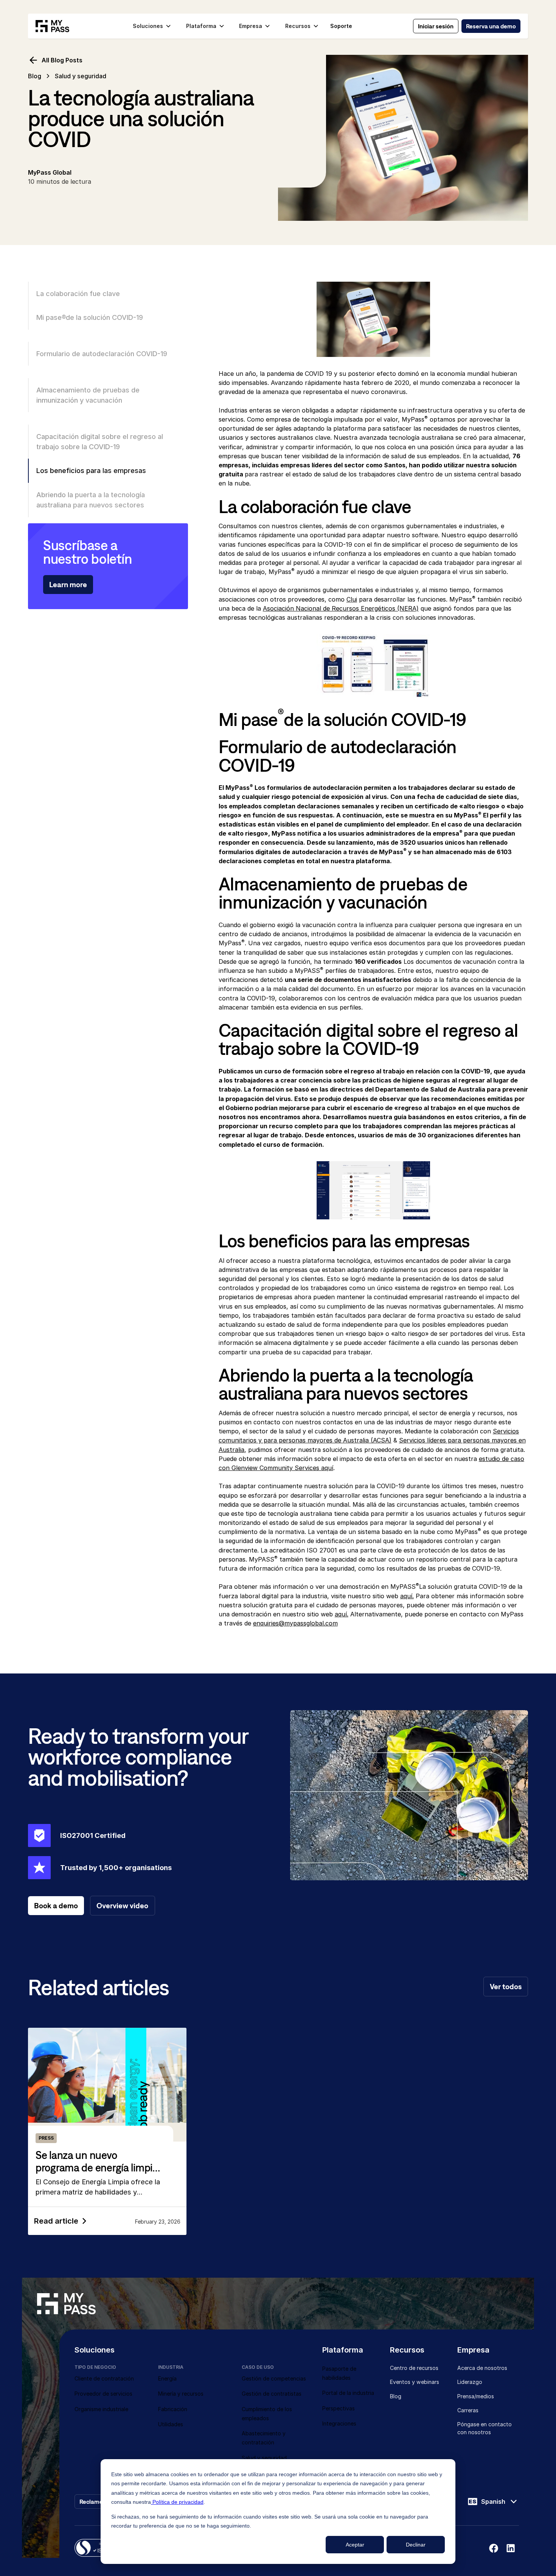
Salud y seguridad (264, 2458)
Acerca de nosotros (482, 2368)
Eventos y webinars (415, 2382)
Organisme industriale (101, 2409)
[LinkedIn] (511, 2548)
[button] (152, 26)
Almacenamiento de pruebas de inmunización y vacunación (88, 395)
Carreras (468, 2410)
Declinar (416, 2545)
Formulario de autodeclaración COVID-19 (102, 354)
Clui (352, 599)
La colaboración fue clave (78, 293)
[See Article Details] (107, 2131)
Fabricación (173, 2409)
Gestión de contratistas (272, 2394)
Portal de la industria (348, 2393)
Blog (35, 76)
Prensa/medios (476, 2396)
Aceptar (355, 2545)
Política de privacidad (177, 2502)
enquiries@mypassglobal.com (295, 1623)
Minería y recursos (181, 2394)
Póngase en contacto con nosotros (485, 2428)
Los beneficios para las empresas (91, 470)
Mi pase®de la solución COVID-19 (90, 317)
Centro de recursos (414, 2368)
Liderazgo (470, 2382)
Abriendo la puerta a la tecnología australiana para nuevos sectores (91, 500)
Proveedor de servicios (103, 2394)
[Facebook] (494, 2548)
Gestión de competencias (274, 2378)
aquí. (407, 1596)
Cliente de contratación (104, 2378)
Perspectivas (339, 2408)
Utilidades (171, 2424)
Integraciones (339, 2423)
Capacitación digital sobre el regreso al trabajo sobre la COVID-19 (100, 441)
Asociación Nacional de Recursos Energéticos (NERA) (341, 608)
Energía (167, 2378)
